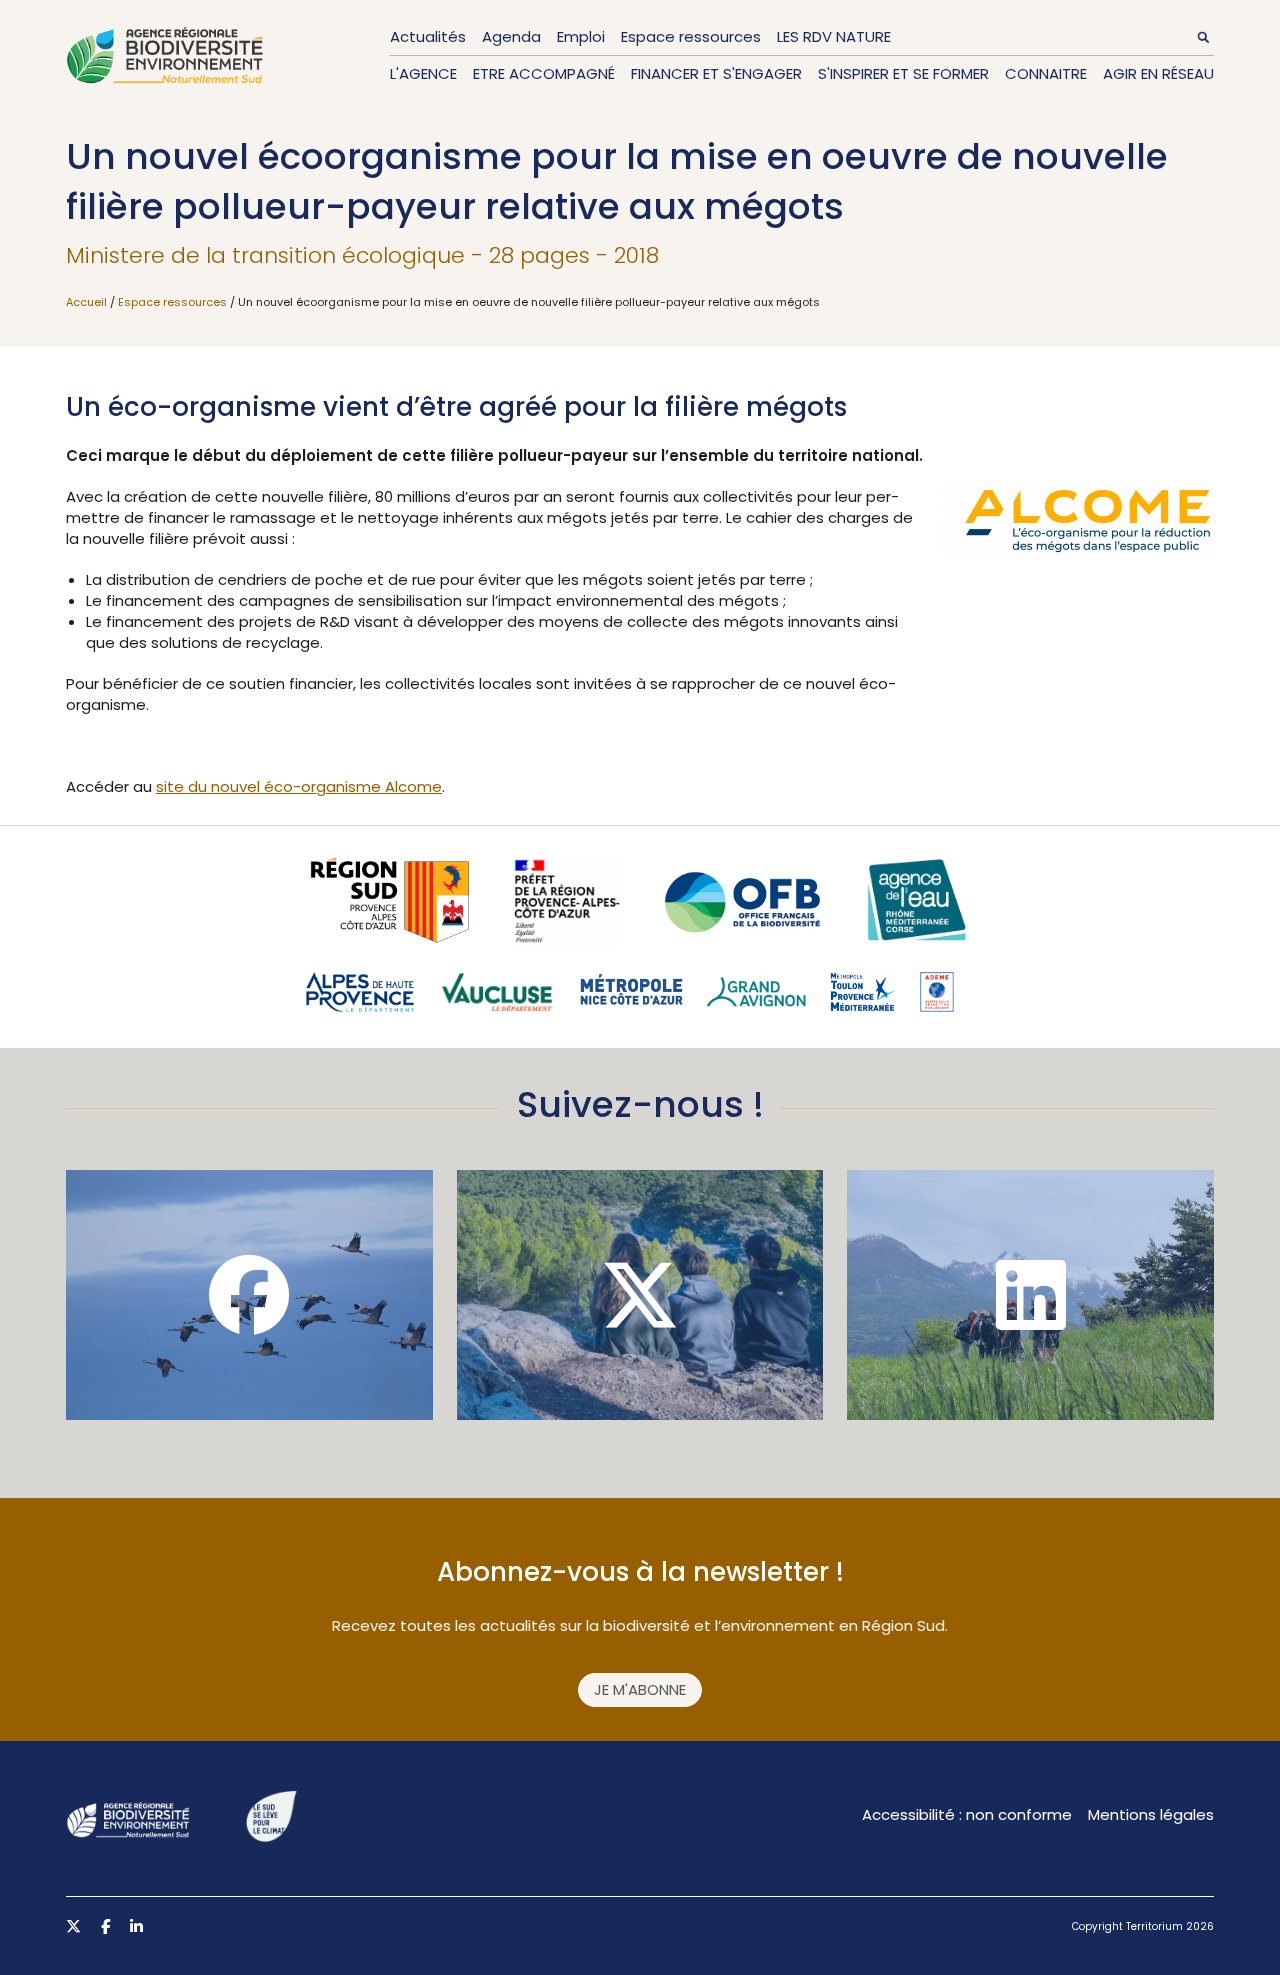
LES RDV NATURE (834, 36)
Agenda (511, 36)
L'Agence (423, 73)
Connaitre (1046, 73)
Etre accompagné (544, 73)
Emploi (581, 36)
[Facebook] (249, 1295)
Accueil (86, 302)
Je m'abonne (640, 1689)
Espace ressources (691, 36)
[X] (640, 1295)
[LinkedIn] (1030, 1295)
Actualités (428, 36)
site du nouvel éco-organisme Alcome (299, 786)
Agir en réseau (1158, 73)
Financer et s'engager (716, 73)
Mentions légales (1151, 1814)
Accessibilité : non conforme (967, 1814)
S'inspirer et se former (903, 73)
